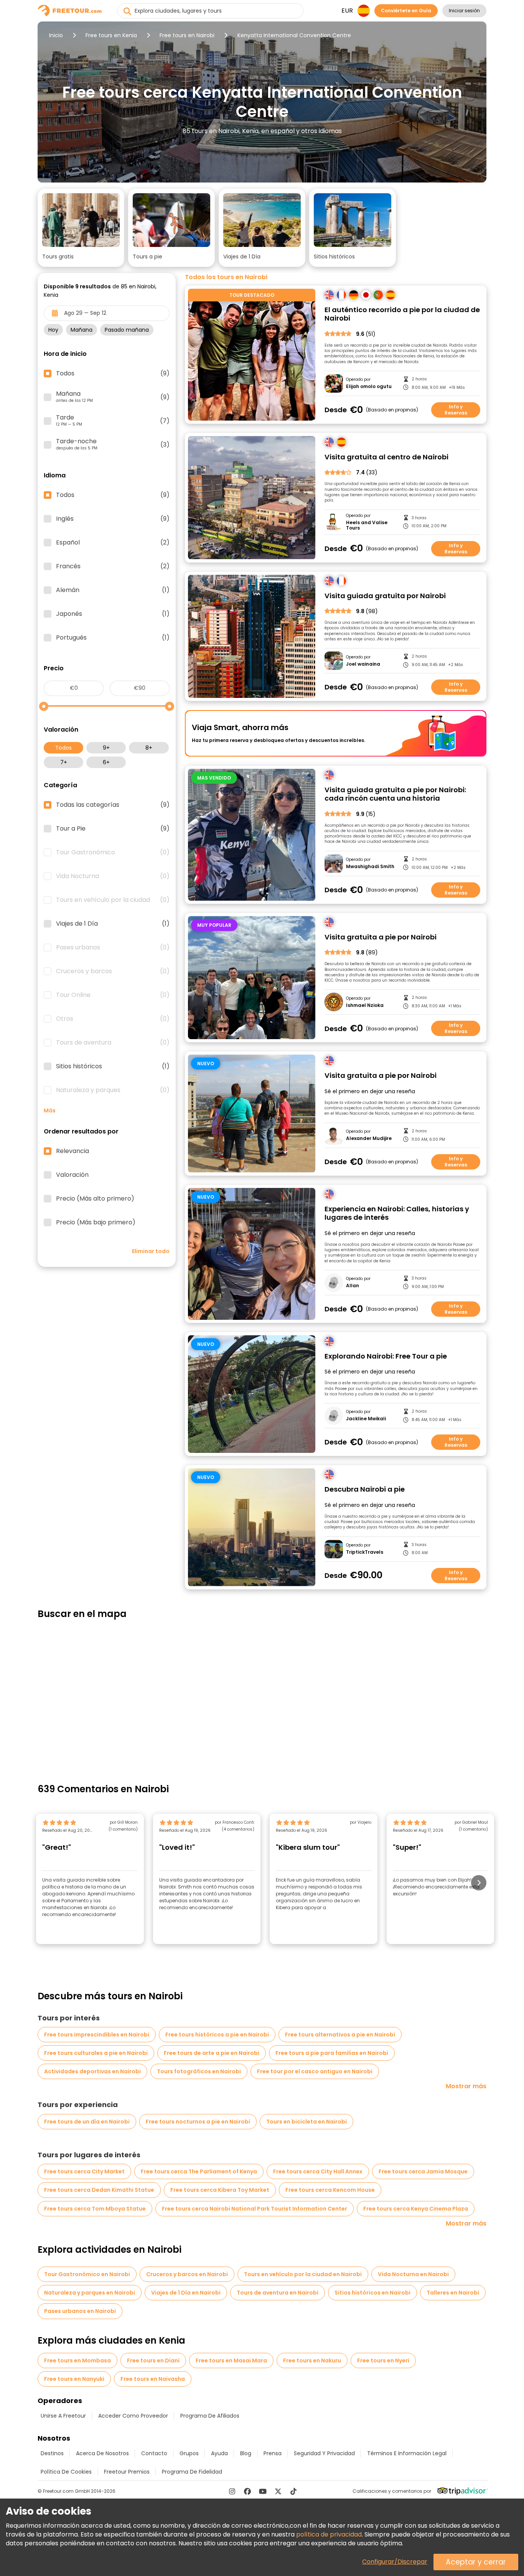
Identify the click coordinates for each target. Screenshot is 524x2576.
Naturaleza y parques (113, 1090)
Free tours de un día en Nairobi (87, 2122)
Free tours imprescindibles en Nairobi (97, 2035)
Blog (246, 2453)
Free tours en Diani (153, 2361)
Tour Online (113, 995)
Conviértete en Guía (406, 11)
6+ (106, 762)
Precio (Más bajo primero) (96, 1222)
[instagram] (232, 2491)
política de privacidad (329, 2534)
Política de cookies (66, 2472)
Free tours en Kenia (111, 35)
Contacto (154, 2453)
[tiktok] (293, 2491)
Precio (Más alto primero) (95, 1199)
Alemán (113, 590)
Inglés (113, 519)
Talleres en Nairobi (453, 2293)
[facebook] (247, 2491)
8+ (149, 748)
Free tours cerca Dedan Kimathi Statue (99, 2190)
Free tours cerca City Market (84, 2171)
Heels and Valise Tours (367, 526)
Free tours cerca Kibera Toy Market (220, 2190)
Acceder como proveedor (133, 2416)
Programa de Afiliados (210, 2416)
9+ (106, 748)
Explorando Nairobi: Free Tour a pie (386, 1356)
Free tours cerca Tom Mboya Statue (95, 2209)
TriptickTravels (365, 1552)
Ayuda (219, 2453)
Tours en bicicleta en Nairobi (306, 2122)
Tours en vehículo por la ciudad (113, 900)
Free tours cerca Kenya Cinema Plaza (416, 2209)
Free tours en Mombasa (77, 2361)
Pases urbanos (113, 947)
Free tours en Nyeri (383, 2361)
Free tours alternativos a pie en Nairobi (340, 2035)
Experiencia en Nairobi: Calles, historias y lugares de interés (397, 1213)
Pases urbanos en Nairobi (80, 2311)
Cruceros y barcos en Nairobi (187, 2274)
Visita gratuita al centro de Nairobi (386, 457)
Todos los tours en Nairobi (226, 277)
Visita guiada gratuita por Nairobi (385, 596)
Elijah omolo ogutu (369, 387)
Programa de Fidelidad (192, 2472)
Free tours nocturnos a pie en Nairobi (198, 2122)
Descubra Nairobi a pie (365, 1490)
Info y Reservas (456, 410)
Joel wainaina (363, 664)
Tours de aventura (113, 1043)
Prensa (273, 2453)
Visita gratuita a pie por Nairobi (381, 937)
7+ (64, 762)
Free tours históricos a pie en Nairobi (217, 2035)
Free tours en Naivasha (153, 2379)
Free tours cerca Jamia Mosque (423, 2171)
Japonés (113, 614)
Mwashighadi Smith (370, 867)
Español (113, 543)
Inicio (56, 35)
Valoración (72, 1175)
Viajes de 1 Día (113, 924)
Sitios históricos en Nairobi (372, 2293)
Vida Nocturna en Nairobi (413, 2274)
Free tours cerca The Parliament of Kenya (199, 2171)
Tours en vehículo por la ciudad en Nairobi (303, 2274)
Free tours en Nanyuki (74, 2379)
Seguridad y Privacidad (324, 2453)
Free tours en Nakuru (312, 2361)
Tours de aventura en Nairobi (278, 2293)
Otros (113, 1019)
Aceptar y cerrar (476, 2562)
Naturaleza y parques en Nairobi (90, 2293)
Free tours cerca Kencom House (330, 2190)
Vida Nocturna (113, 876)
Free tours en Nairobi (187, 35)
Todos (63, 748)
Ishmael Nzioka (365, 1005)
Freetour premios (127, 2472)
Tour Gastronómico (113, 852)
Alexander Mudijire (369, 1138)
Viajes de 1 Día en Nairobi (186, 2293)
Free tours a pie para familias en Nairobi (332, 2053)
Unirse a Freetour (63, 2416)
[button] (81, 228)
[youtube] (263, 2491)
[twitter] (278, 2491)
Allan (353, 1286)
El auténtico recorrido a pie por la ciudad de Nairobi (402, 314)
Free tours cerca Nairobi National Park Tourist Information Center (255, 2209)
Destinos (52, 2453)
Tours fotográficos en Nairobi (199, 2071)
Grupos (189, 2453)
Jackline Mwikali (366, 1419)
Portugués (113, 638)
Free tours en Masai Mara (231, 2361)
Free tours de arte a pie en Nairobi (212, 2053)
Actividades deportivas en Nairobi (92, 2071)
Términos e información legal (407, 2453)
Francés (113, 566)
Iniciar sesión (464, 11)
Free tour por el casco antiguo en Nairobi (315, 2071)
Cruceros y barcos (113, 971)
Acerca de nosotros (102, 2453)
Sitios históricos (113, 1066)
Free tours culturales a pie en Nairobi (96, 2053)
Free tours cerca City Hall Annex (318, 2171)
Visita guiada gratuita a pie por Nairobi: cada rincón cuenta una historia (395, 794)
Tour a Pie (113, 829)
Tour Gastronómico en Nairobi (87, 2274)
